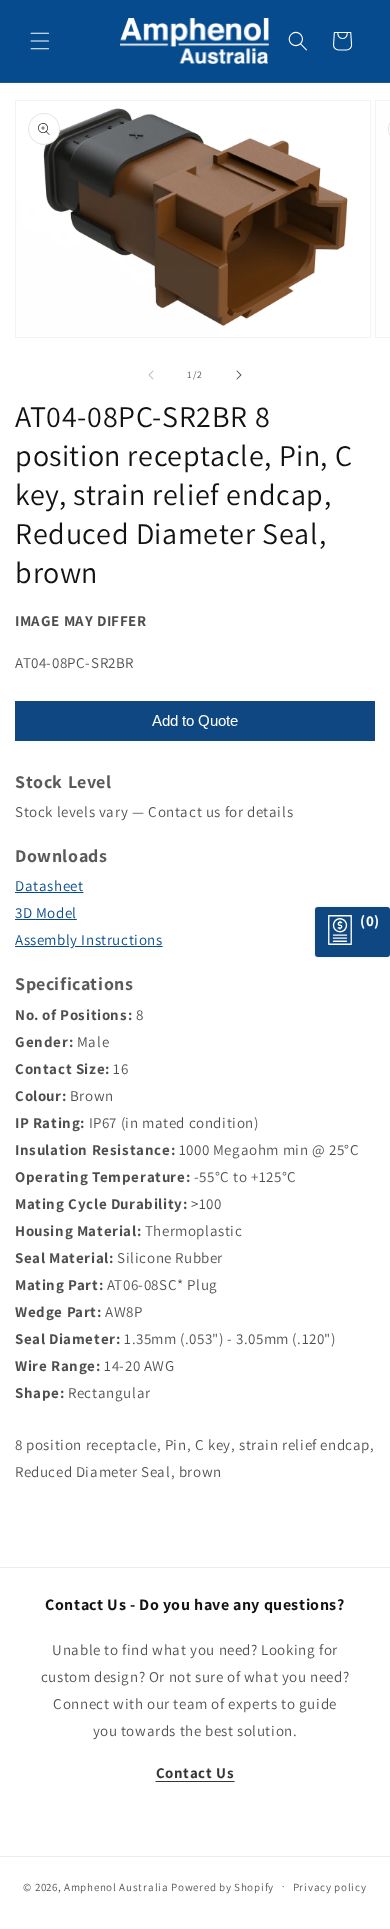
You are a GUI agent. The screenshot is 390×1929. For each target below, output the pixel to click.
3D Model (46, 912)
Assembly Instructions (89, 939)
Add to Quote (195, 720)
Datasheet (49, 885)
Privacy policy (330, 1887)
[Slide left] (151, 375)
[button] (40, 41)
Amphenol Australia (116, 1886)
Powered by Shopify (222, 1886)
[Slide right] (239, 375)
